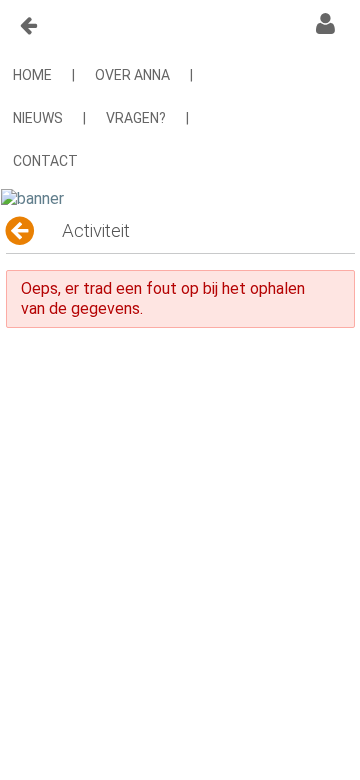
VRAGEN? (136, 118)
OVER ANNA (132, 75)
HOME (32, 75)
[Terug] (21, 231)
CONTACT (45, 161)
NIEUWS (38, 118)
